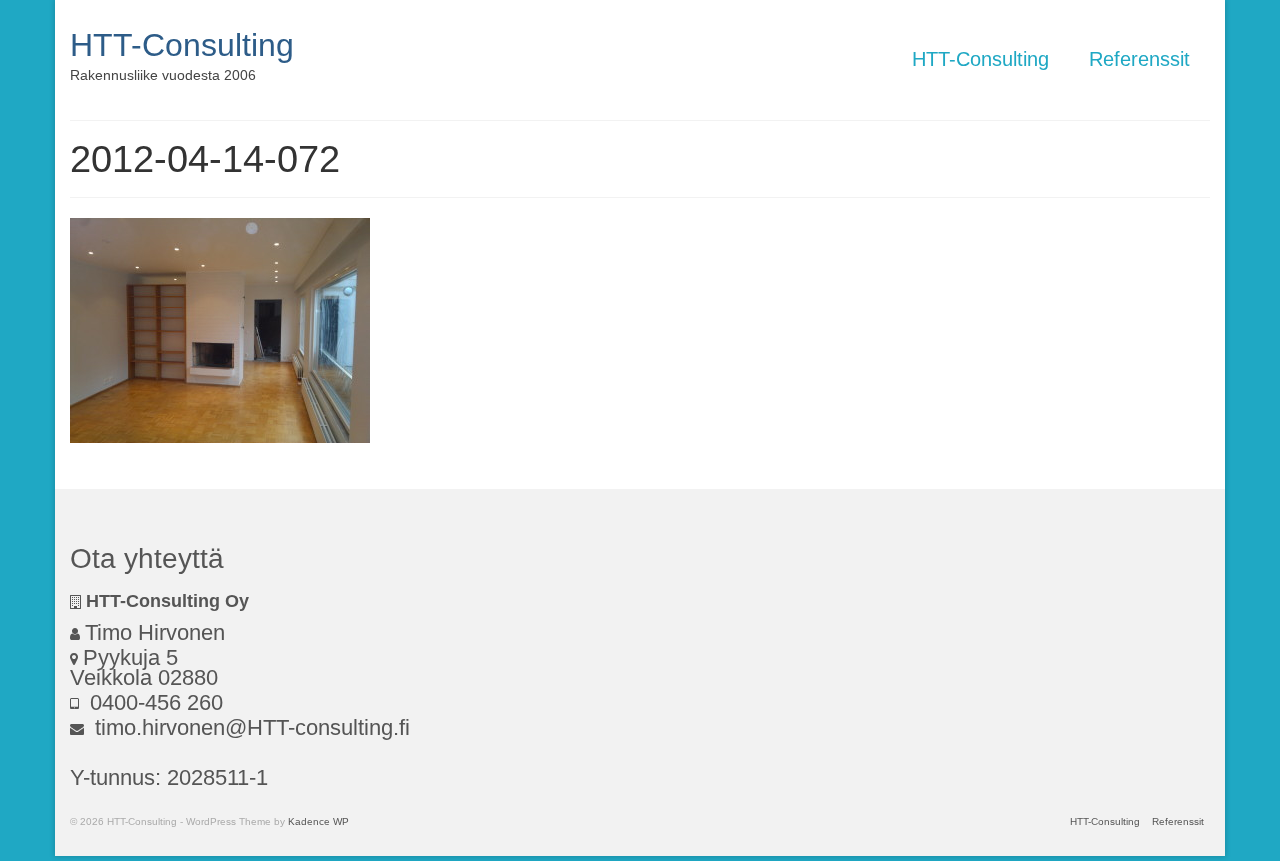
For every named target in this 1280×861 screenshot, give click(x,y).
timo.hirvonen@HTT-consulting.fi (249, 727)
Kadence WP (318, 821)
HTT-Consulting (182, 45)
